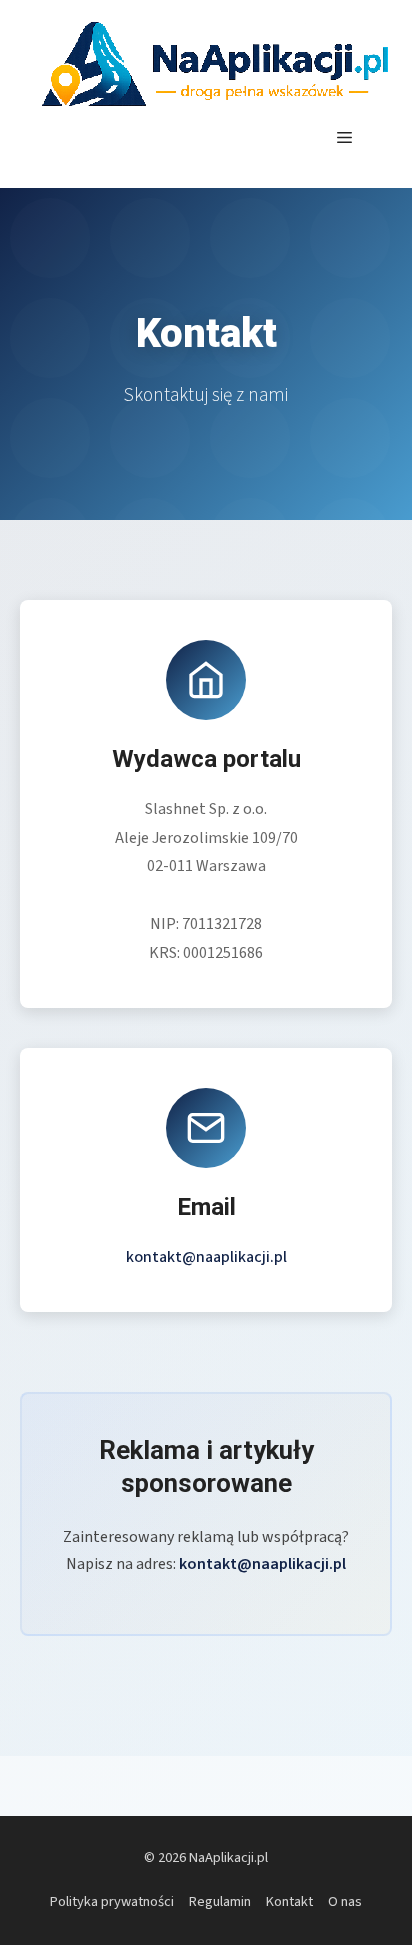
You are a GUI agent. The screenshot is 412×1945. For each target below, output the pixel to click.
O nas (345, 1901)
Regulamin (220, 1901)
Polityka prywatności (112, 1901)
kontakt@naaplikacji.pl (206, 1257)
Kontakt (289, 1901)
